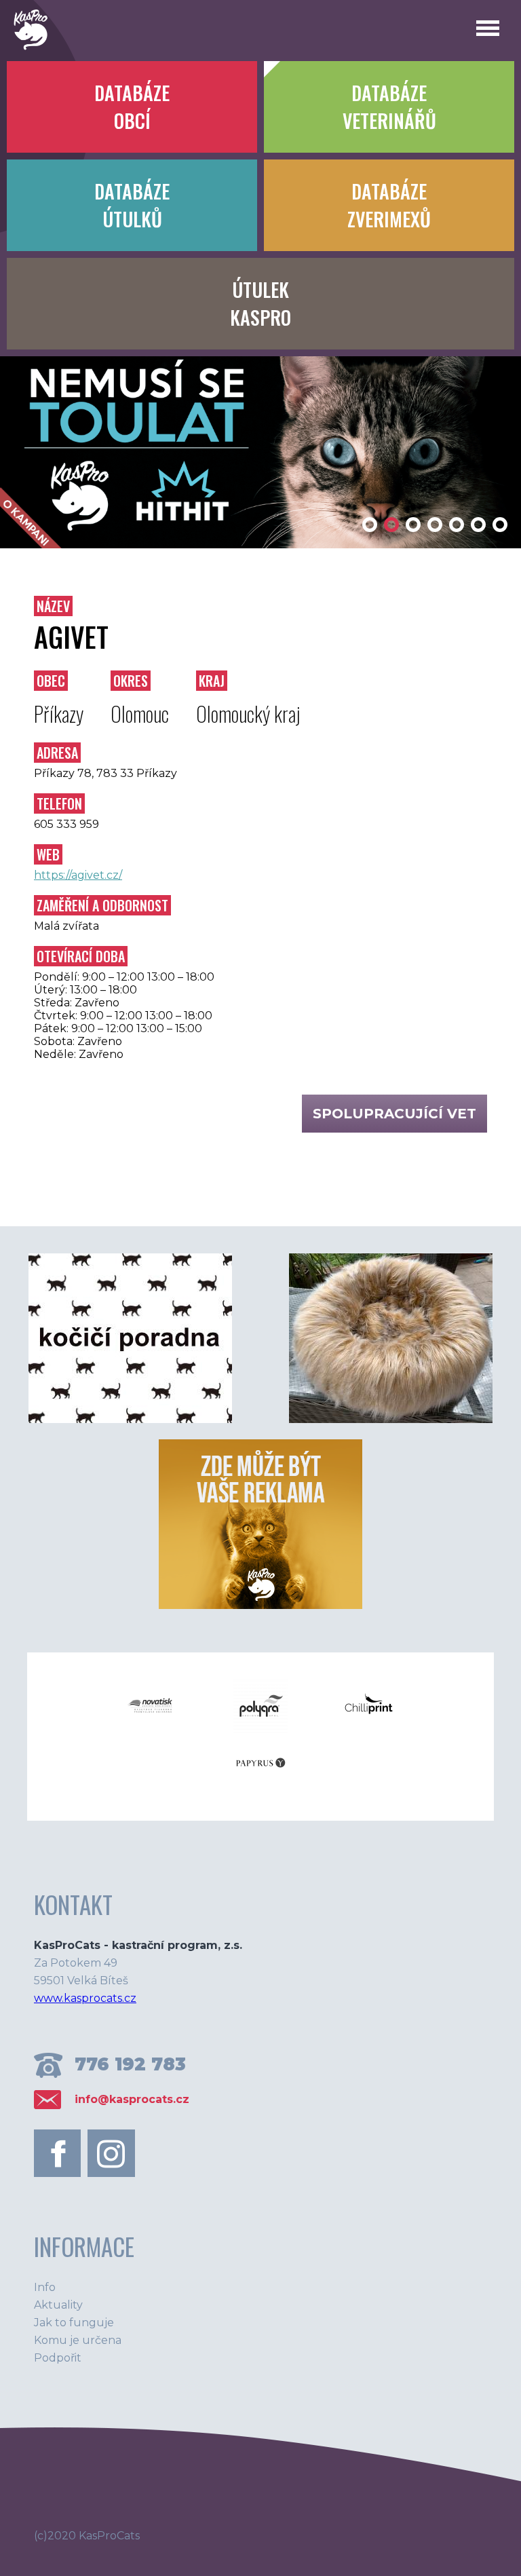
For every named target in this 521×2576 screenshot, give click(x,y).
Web (48, 854)
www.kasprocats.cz (85, 1998)
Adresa (57, 753)
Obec (51, 681)
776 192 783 (130, 2064)
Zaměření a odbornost (102, 905)
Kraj (212, 681)
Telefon (59, 803)
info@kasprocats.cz (132, 2099)
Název (53, 606)
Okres (131, 681)
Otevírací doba (81, 956)
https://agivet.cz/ (78, 875)
